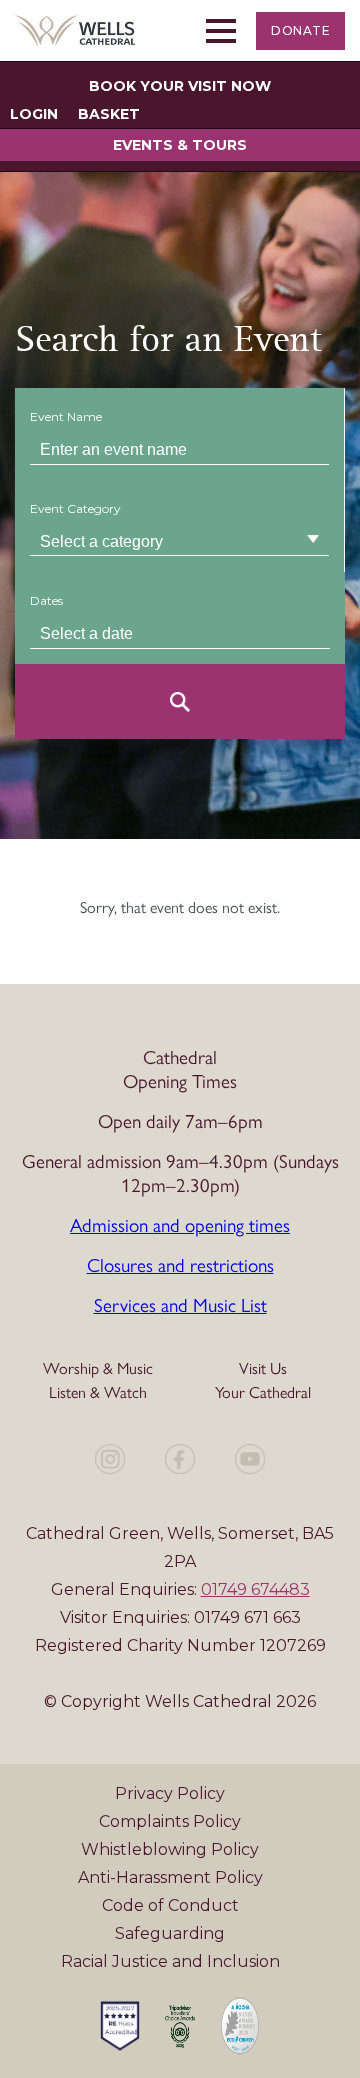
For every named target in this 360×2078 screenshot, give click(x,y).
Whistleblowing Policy (170, 1849)
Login (34, 114)
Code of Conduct (170, 1905)
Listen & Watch (98, 1391)
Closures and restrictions (180, 1264)
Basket (109, 114)
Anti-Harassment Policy (170, 1877)
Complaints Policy (170, 1821)
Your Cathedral (263, 1391)
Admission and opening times (180, 1224)
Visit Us (263, 1367)
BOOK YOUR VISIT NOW (180, 86)
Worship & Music (98, 1367)
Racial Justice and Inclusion (170, 1961)
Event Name (66, 416)
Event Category (75, 508)
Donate (300, 30)
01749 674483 (255, 1589)
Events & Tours (180, 145)
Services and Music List (180, 1304)
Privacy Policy (170, 1793)
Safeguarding (170, 1933)
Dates (46, 600)
